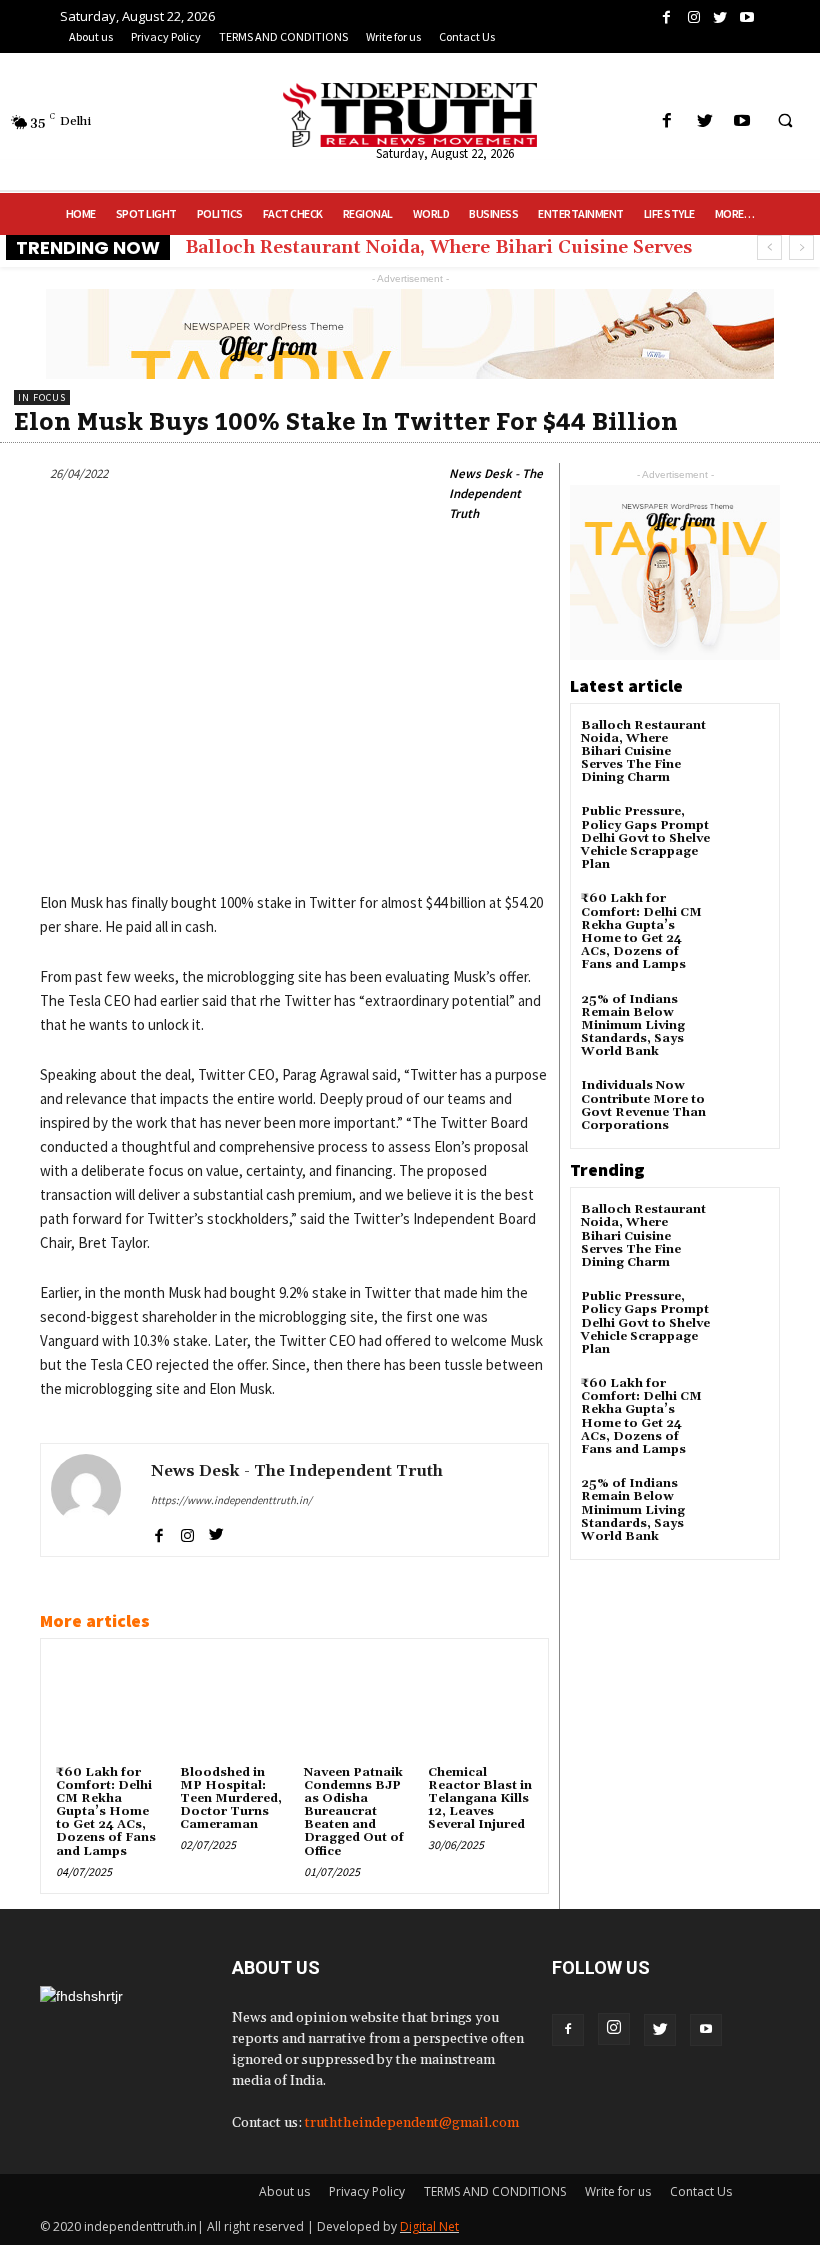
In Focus (42, 397)
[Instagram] (614, 2029)
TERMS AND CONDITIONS (495, 2191)
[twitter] (216, 1531)
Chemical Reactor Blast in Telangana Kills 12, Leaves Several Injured (480, 1799)
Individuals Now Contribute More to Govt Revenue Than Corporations (643, 1105)
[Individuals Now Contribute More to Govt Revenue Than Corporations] (744, 1103)
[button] (785, 122)
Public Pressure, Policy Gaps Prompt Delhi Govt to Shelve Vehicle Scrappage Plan (645, 838)
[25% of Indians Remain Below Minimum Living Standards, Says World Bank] (744, 1017)
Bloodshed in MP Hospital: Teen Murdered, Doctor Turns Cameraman (231, 1799)
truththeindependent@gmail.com (412, 2123)
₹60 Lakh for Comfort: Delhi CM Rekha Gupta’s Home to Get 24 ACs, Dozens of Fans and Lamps (106, 1812)
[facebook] (158, 1531)
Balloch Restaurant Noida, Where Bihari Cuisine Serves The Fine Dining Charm (643, 752)
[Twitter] (660, 2030)
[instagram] (187, 1531)
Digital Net (429, 2226)
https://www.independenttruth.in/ (231, 1500)
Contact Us (701, 2191)
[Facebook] (568, 2030)
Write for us (618, 2191)
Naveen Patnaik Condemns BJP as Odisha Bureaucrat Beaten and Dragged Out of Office (354, 1812)
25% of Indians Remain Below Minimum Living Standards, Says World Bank (633, 1026)
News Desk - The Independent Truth (496, 493)
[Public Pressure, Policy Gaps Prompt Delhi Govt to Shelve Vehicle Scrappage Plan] (744, 829)
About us (284, 2191)
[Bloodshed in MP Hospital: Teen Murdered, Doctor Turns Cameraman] (232, 1706)
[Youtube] (706, 2030)
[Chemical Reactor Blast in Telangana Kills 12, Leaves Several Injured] (480, 1706)
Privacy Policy (367, 2191)
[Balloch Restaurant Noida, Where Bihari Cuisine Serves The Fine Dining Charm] (744, 743)
